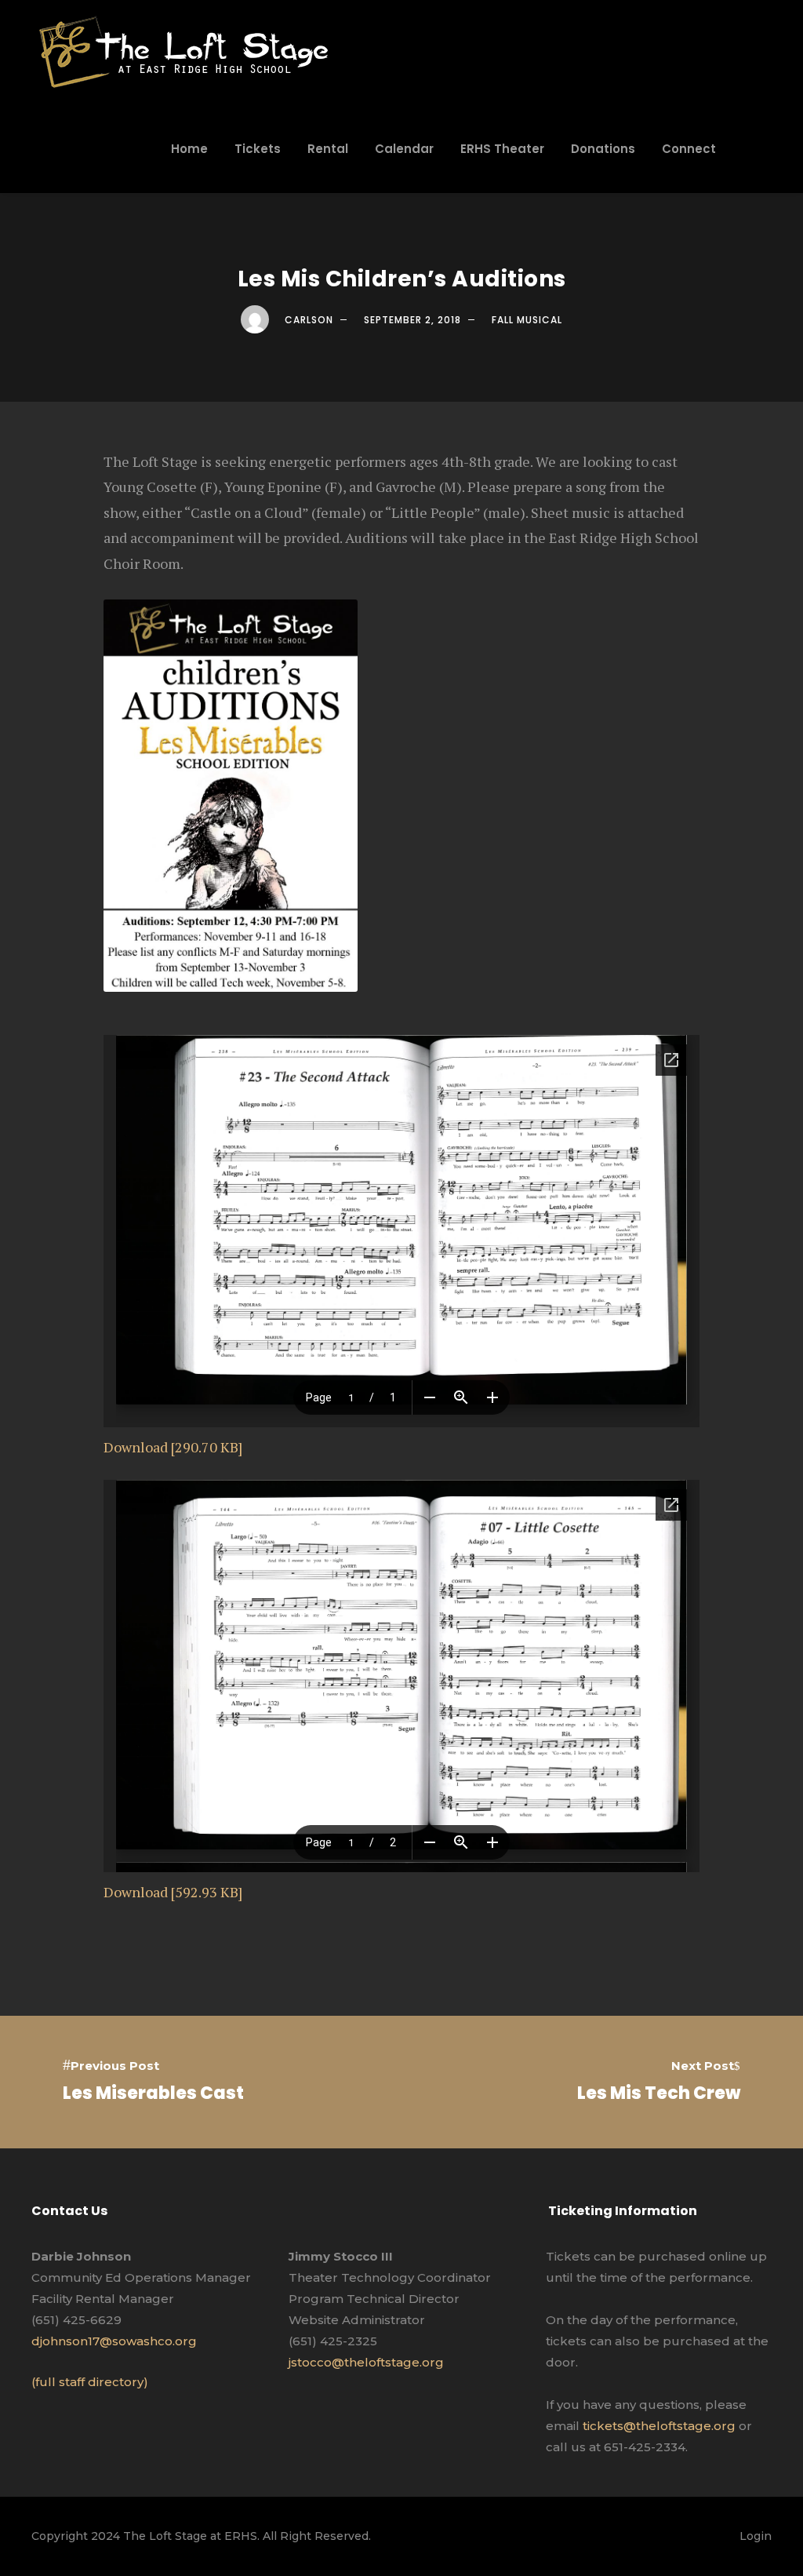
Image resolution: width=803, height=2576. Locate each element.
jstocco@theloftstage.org (366, 2362)
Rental (328, 149)
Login (756, 2536)
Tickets (258, 149)
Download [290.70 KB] (173, 1447)
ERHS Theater (502, 149)
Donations (603, 149)
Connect (689, 149)
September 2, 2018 (412, 320)
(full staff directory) (90, 2382)
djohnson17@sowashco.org (114, 2341)
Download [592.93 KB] (173, 1892)
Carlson (309, 320)
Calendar (404, 149)
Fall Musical (527, 320)
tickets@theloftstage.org (659, 2426)
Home (189, 149)
